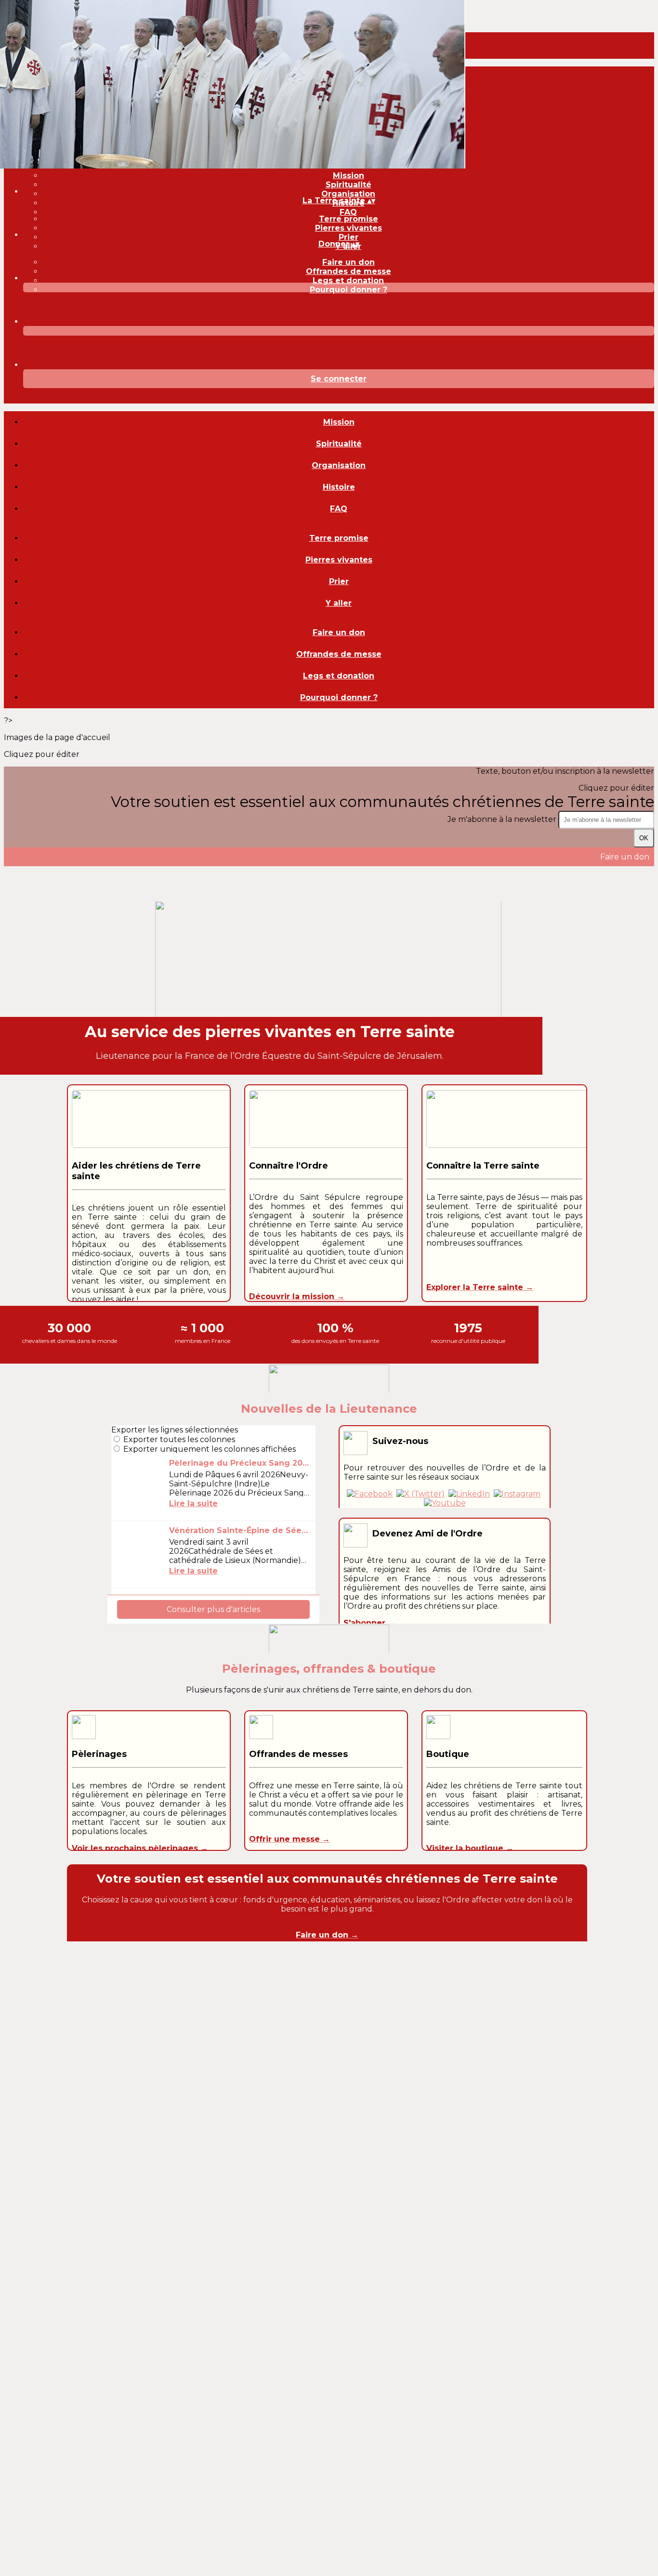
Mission (349, 176)
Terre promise (349, 219)
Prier (349, 237)
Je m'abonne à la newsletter (503, 819)
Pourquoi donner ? (349, 290)
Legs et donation (348, 280)
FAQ (348, 212)
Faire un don (349, 262)
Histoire (339, 487)
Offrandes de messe (349, 271)
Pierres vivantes (349, 228)
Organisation (348, 194)
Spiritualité (349, 185)
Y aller (339, 603)
